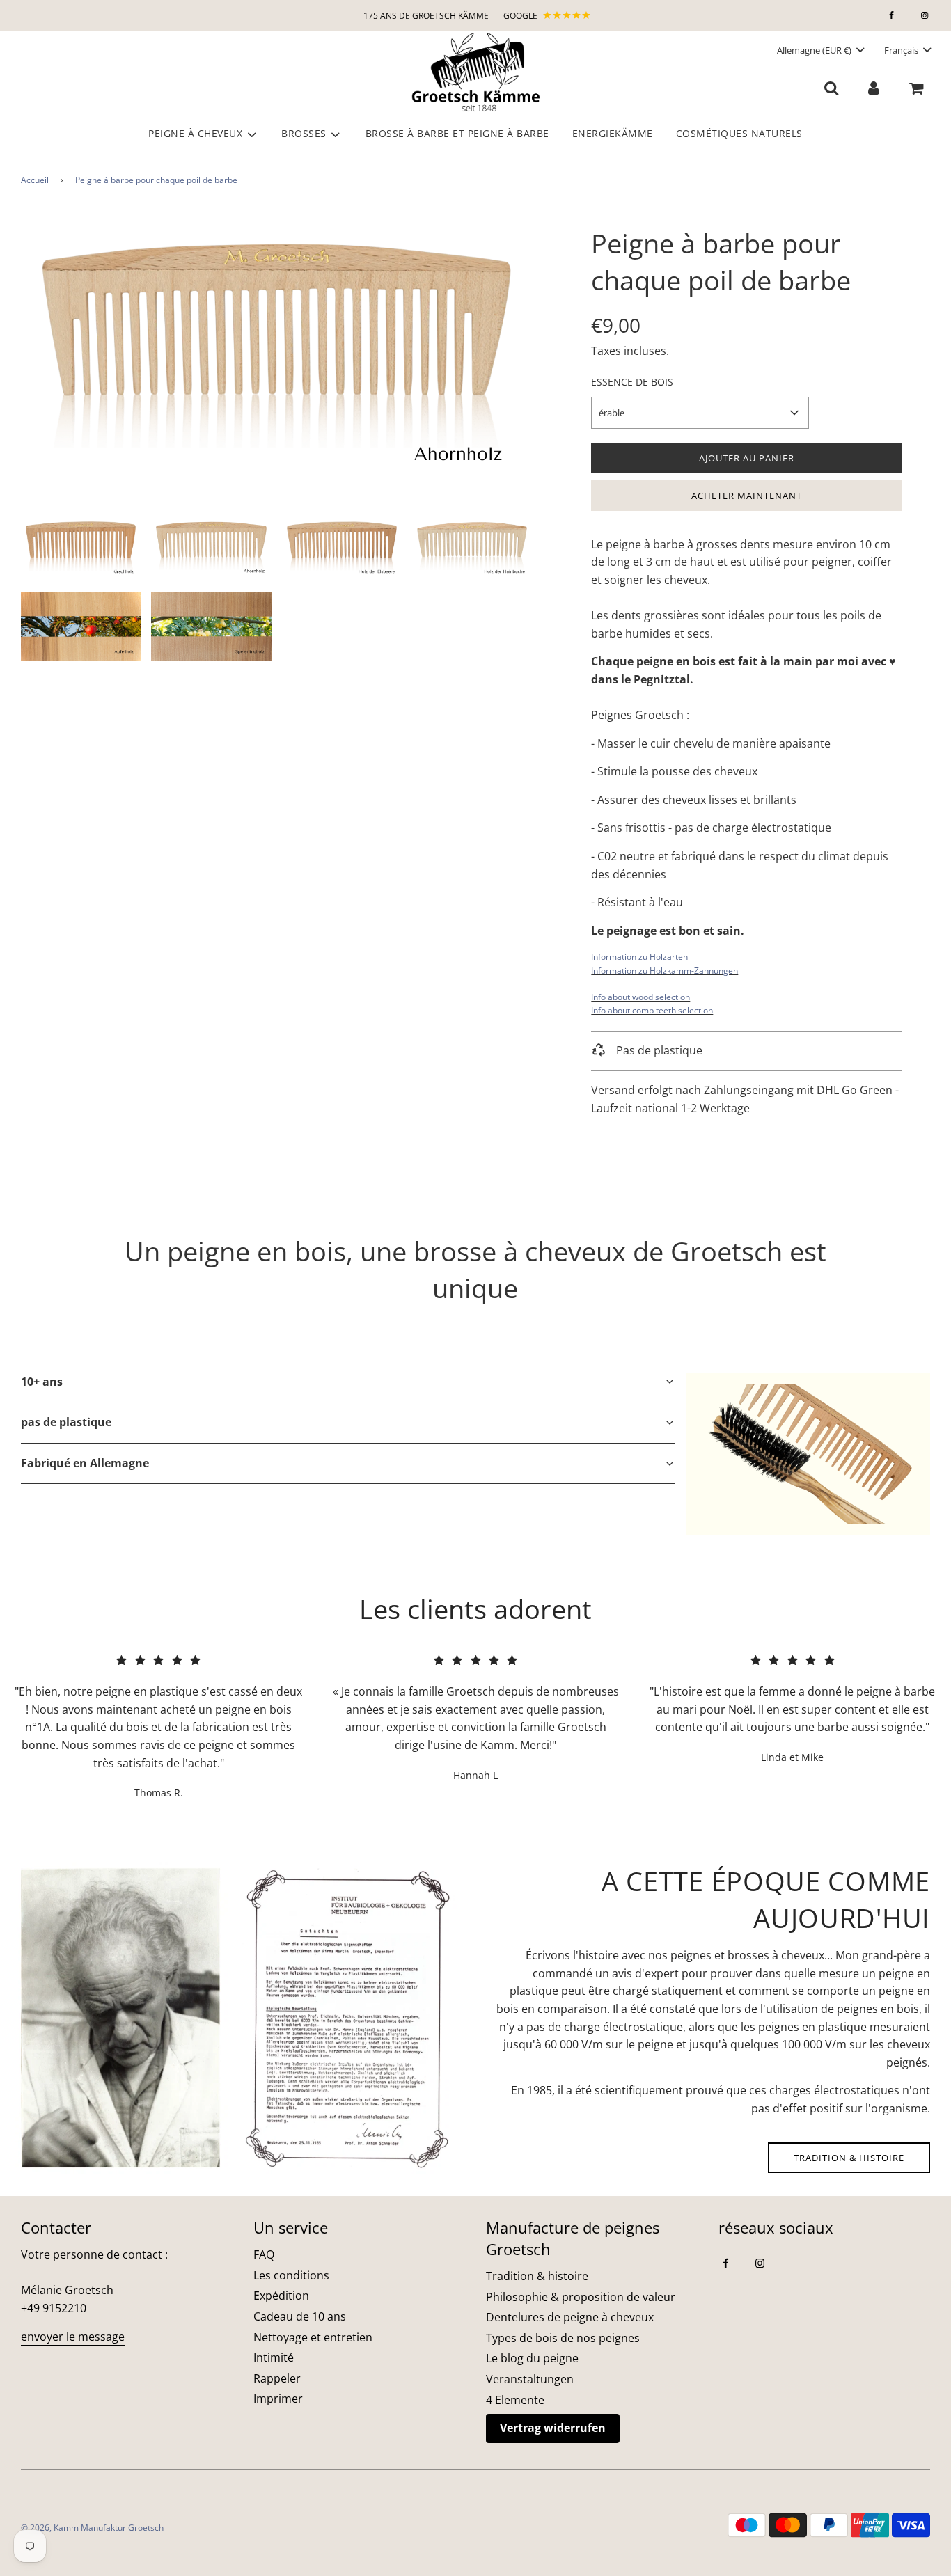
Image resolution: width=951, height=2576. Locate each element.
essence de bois (632, 382)
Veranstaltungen (530, 2379)
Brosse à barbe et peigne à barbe (457, 133)
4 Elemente (515, 2400)
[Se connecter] (873, 87)
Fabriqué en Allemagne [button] (85, 1463)
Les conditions (291, 2275)
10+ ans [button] (42, 1382)
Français (902, 50)
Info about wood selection (640, 997)
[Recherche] (832, 87)
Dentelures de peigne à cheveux (570, 2317)
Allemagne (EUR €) (815, 50)
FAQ (264, 2254)
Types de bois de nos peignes (563, 2338)
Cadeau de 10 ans (300, 2316)
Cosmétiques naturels (739, 133)
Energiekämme (613, 133)
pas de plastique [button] (66, 1422)
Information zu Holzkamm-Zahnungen (665, 971)
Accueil (35, 180)
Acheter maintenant (747, 496)
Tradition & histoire (849, 2158)
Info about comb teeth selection (652, 1010)
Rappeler (277, 2378)
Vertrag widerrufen (553, 2428)
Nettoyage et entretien (313, 2337)
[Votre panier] (918, 87)
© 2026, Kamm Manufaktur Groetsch (92, 2528)
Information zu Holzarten (639, 957)
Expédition (281, 2296)
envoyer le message (73, 2337)
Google (521, 16)
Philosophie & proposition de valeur (581, 2297)
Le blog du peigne (532, 2358)
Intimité (274, 2357)
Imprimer (278, 2399)
